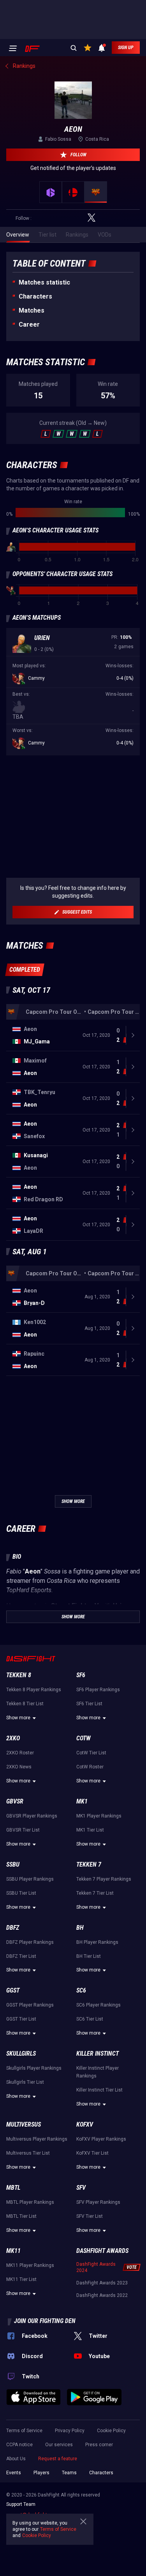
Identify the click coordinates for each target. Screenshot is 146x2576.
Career (29, 324)
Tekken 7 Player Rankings (104, 1879)
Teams (69, 2473)
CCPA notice (19, 2445)
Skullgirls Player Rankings (34, 2068)
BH (80, 1928)
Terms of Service (24, 2431)
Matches (32, 310)
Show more (18, 1718)
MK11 (13, 2251)
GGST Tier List (21, 2019)
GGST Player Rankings (30, 2005)
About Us (16, 2459)
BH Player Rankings (97, 1942)
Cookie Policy (111, 2431)
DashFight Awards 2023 (102, 2283)
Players (41, 2473)
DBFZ (13, 1928)
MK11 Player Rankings (30, 2265)
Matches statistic (44, 282)
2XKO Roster (20, 1753)
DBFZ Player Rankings (30, 1942)
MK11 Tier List (21, 2279)
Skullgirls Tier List (25, 2082)
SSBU (13, 1864)
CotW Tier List (91, 1753)
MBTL (13, 2188)
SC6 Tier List (90, 2019)
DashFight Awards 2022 (102, 2295)
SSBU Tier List (21, 1893)
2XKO (13, 1738)
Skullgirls (21, 2054)
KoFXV (85, 2124)
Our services (59, 2445)
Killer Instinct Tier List (99, 2090)
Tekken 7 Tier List (95, 1893)
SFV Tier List (90, 2216)
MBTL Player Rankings (30, 2202)
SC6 (81, 1990)
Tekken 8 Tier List (25, 1704)
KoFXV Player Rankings (101, 2139)
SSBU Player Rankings (30, 1879)
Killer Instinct (98, 2054)
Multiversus (24, 2124)
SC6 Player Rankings (99, 2005)
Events (14, 2473)
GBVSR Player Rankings (32, 1816)
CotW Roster (90, 1767)
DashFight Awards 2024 (96, 2267)
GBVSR (15, 1801)
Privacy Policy (70, 2431)
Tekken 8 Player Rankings (34, 1690)
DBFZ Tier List (21, 1956)
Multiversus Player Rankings (37, 2139)
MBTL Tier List (21, 2216)
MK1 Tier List (90, 1830)
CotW (84, 1738)
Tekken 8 (19, 1675)
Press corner (99, 2445)
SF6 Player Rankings (98, 1690)
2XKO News (19, 1767)
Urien (42, 638)
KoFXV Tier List (92, 2153)
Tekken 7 (89, 1864)
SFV (81, 2188)
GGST (13, 1990)
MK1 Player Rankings (99, 1816)
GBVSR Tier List (23, 1830)
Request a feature (58, 2459)
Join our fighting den (45, 2321)
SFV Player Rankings (98, 2202)
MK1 (82, 1801)
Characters (35, 296)
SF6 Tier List (89, 1704)
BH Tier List (89, 1956)
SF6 (81, 1675)
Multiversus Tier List (28, 2153)
